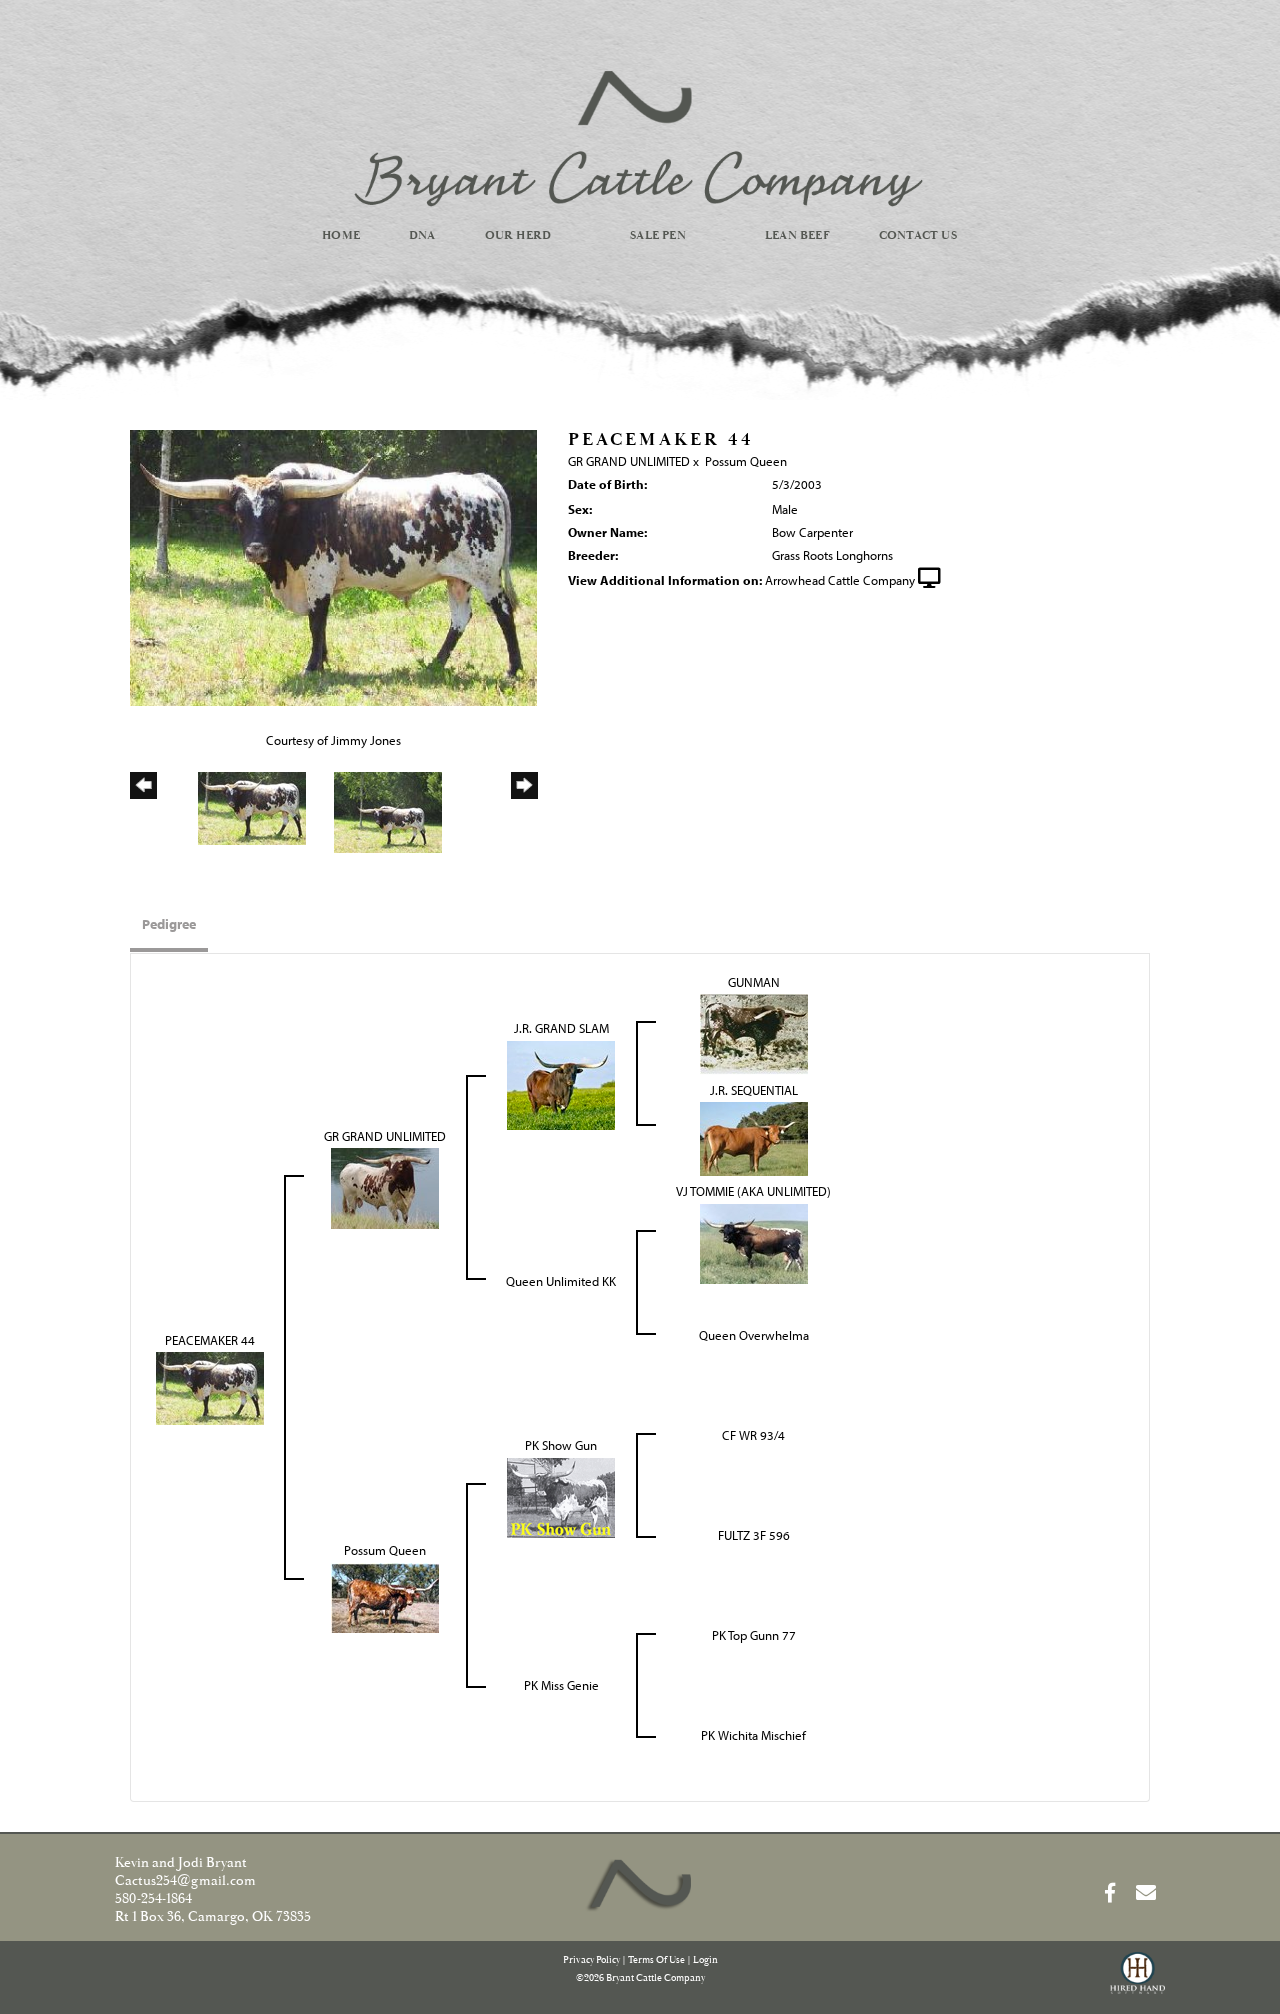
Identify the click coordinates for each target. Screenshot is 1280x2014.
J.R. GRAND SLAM (561, 1028)
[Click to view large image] (333, 566)
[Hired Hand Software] (1137, 1982)
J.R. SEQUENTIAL (754, 1090)
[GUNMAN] (754, 1033)
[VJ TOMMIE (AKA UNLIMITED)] (754, 1242)
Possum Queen (746, 461)
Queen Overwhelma (754, 1335)
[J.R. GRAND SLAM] (561, 1083)
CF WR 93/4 (753, 1435)
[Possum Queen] (385, 1596)
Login (705, 1960)
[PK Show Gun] (561, 1496)
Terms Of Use (656, 1960)
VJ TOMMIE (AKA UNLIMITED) (753, 1191)
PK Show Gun (561, 1445)
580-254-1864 (153, 1899)
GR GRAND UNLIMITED (629, 461)
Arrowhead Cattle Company (840, 580)
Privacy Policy (591, 1960)
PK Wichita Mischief (753, 1735)
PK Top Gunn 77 (754, 1635)
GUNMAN (754, 982)
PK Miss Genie (561, 1685)
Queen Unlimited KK (561, 1281)
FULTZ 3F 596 (754, 1535)
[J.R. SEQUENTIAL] (754, 1138)
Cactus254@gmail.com (185, 1881)
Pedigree (169, 924)
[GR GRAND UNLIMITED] (385, 1187)
